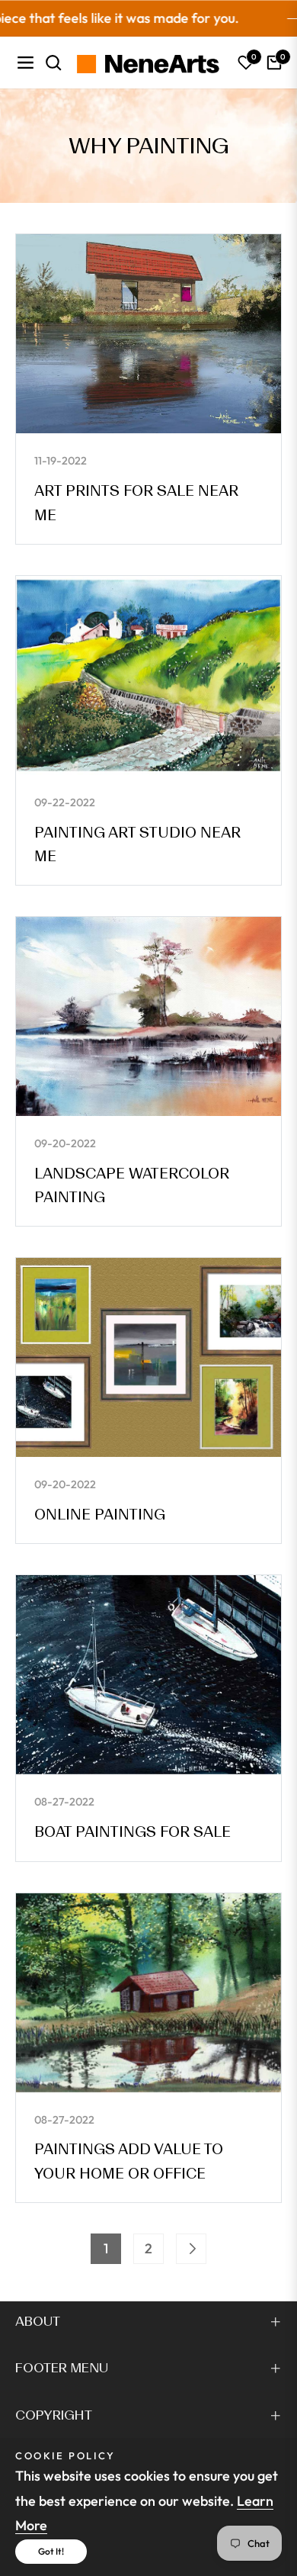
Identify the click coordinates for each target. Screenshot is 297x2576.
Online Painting (100, 1514)
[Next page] (191, 2249)
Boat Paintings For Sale (133, 1832)
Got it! (51, 2551)
